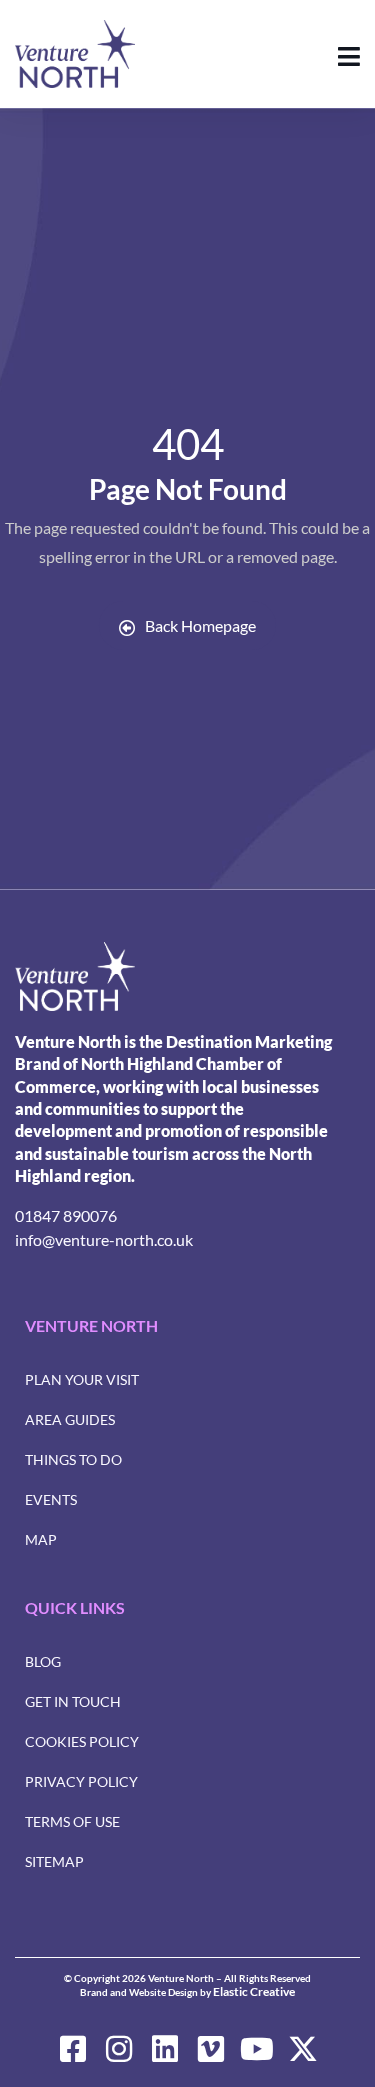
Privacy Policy (81, 1781)
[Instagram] (119, 2049)
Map (41, 1539)
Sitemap (54, 1861)
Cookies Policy (82, 1741)
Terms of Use (72, 1821)
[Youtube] (257, 2049)
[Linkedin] (165, 2049)
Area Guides (70, 1419)
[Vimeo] (211, 2049)
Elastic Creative (254, 1991)
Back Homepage (200, 625)
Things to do (73, 1459)
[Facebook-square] (73, 2049)
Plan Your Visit (82, 1379)
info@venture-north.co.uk (104, 1239)
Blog (43, 1661)
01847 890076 (66, 1215)
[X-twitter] (303, 2049)
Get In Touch (73, 1701)
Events (51, 1499)
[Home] (75, 976)
